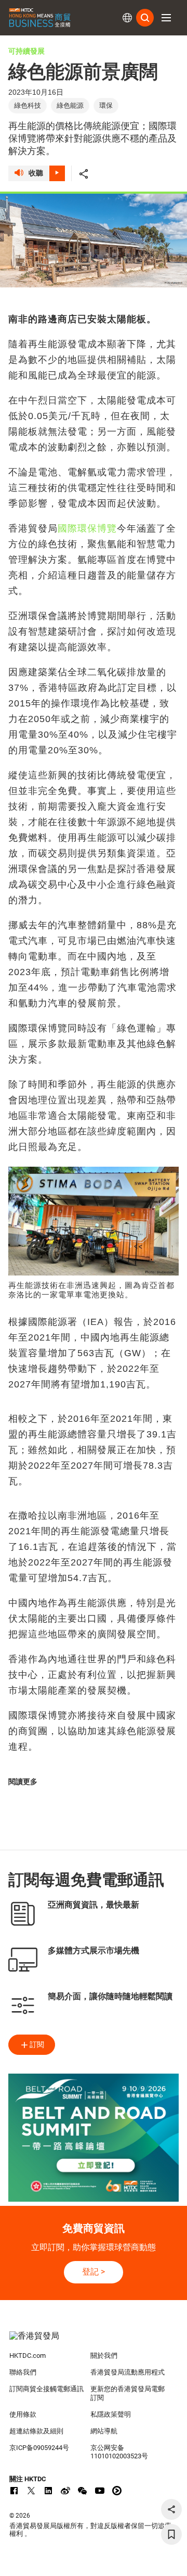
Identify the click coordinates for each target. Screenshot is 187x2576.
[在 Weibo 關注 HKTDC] (65, 2491)
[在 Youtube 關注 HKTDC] (100, 2491)
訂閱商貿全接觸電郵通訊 (46, 2389)
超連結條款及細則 (36, 2431)
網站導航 (104, 2431)
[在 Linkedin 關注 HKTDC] (48, 2491)
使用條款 (23, 2414)
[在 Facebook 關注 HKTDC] (14, 2491)
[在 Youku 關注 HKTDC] (117, 2491)
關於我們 (104, 2356)
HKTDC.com (28, 2356)
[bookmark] (171, 2534)
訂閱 (37, 2044)
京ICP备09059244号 (39, 2448)
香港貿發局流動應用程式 (128, 2372)
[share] (171, 2509)
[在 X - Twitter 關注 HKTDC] (31, 2491)
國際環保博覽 (87, 528)
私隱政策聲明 (111, 2414)
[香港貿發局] (94, 2341)
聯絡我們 (23, 2372)
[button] (166, 18)
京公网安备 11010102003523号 (119, 2452)
